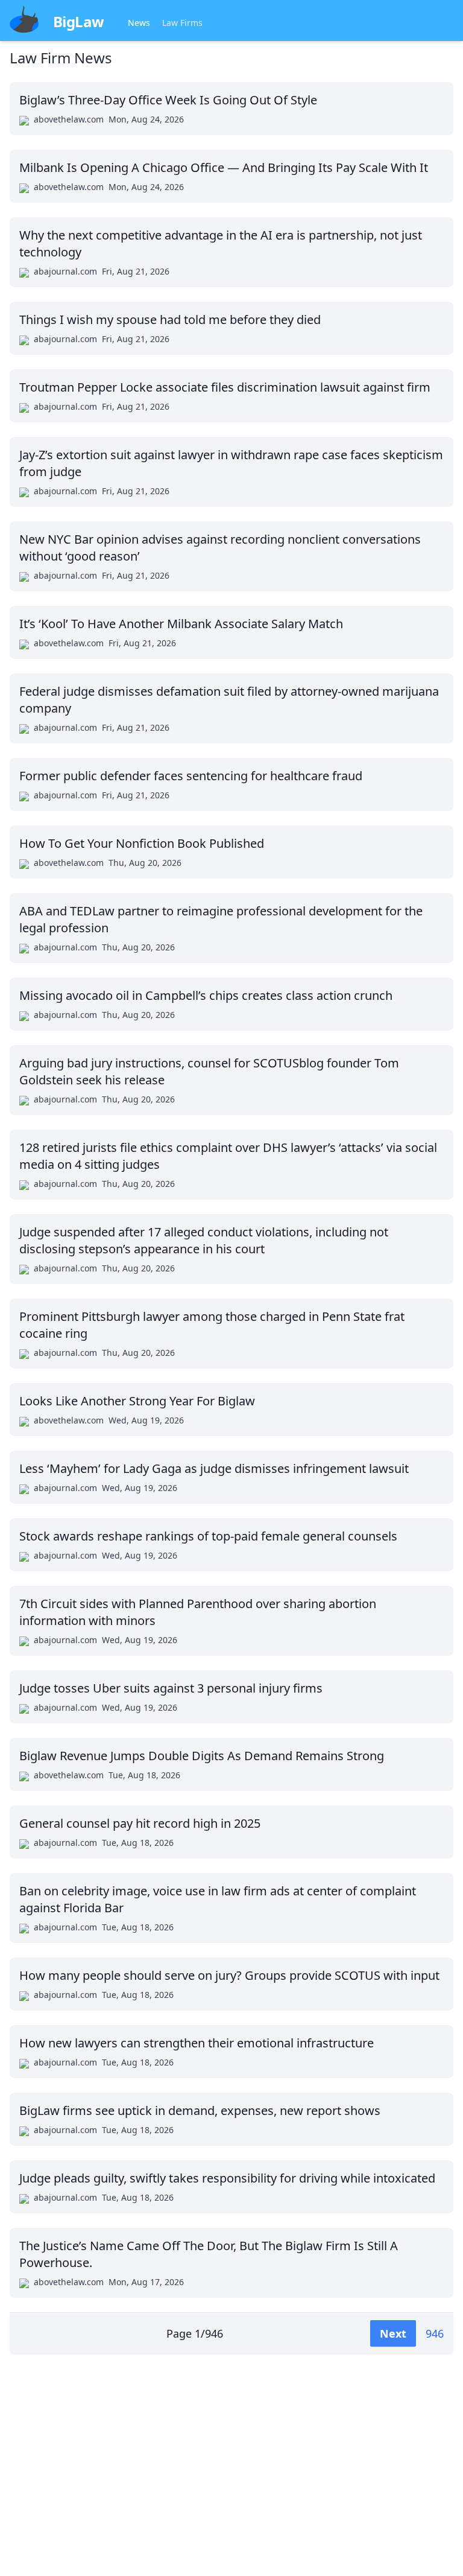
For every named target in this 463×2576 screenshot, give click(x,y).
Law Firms (182, 23)
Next (393, 2333)
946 (435, 2333)
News (139, 23)
